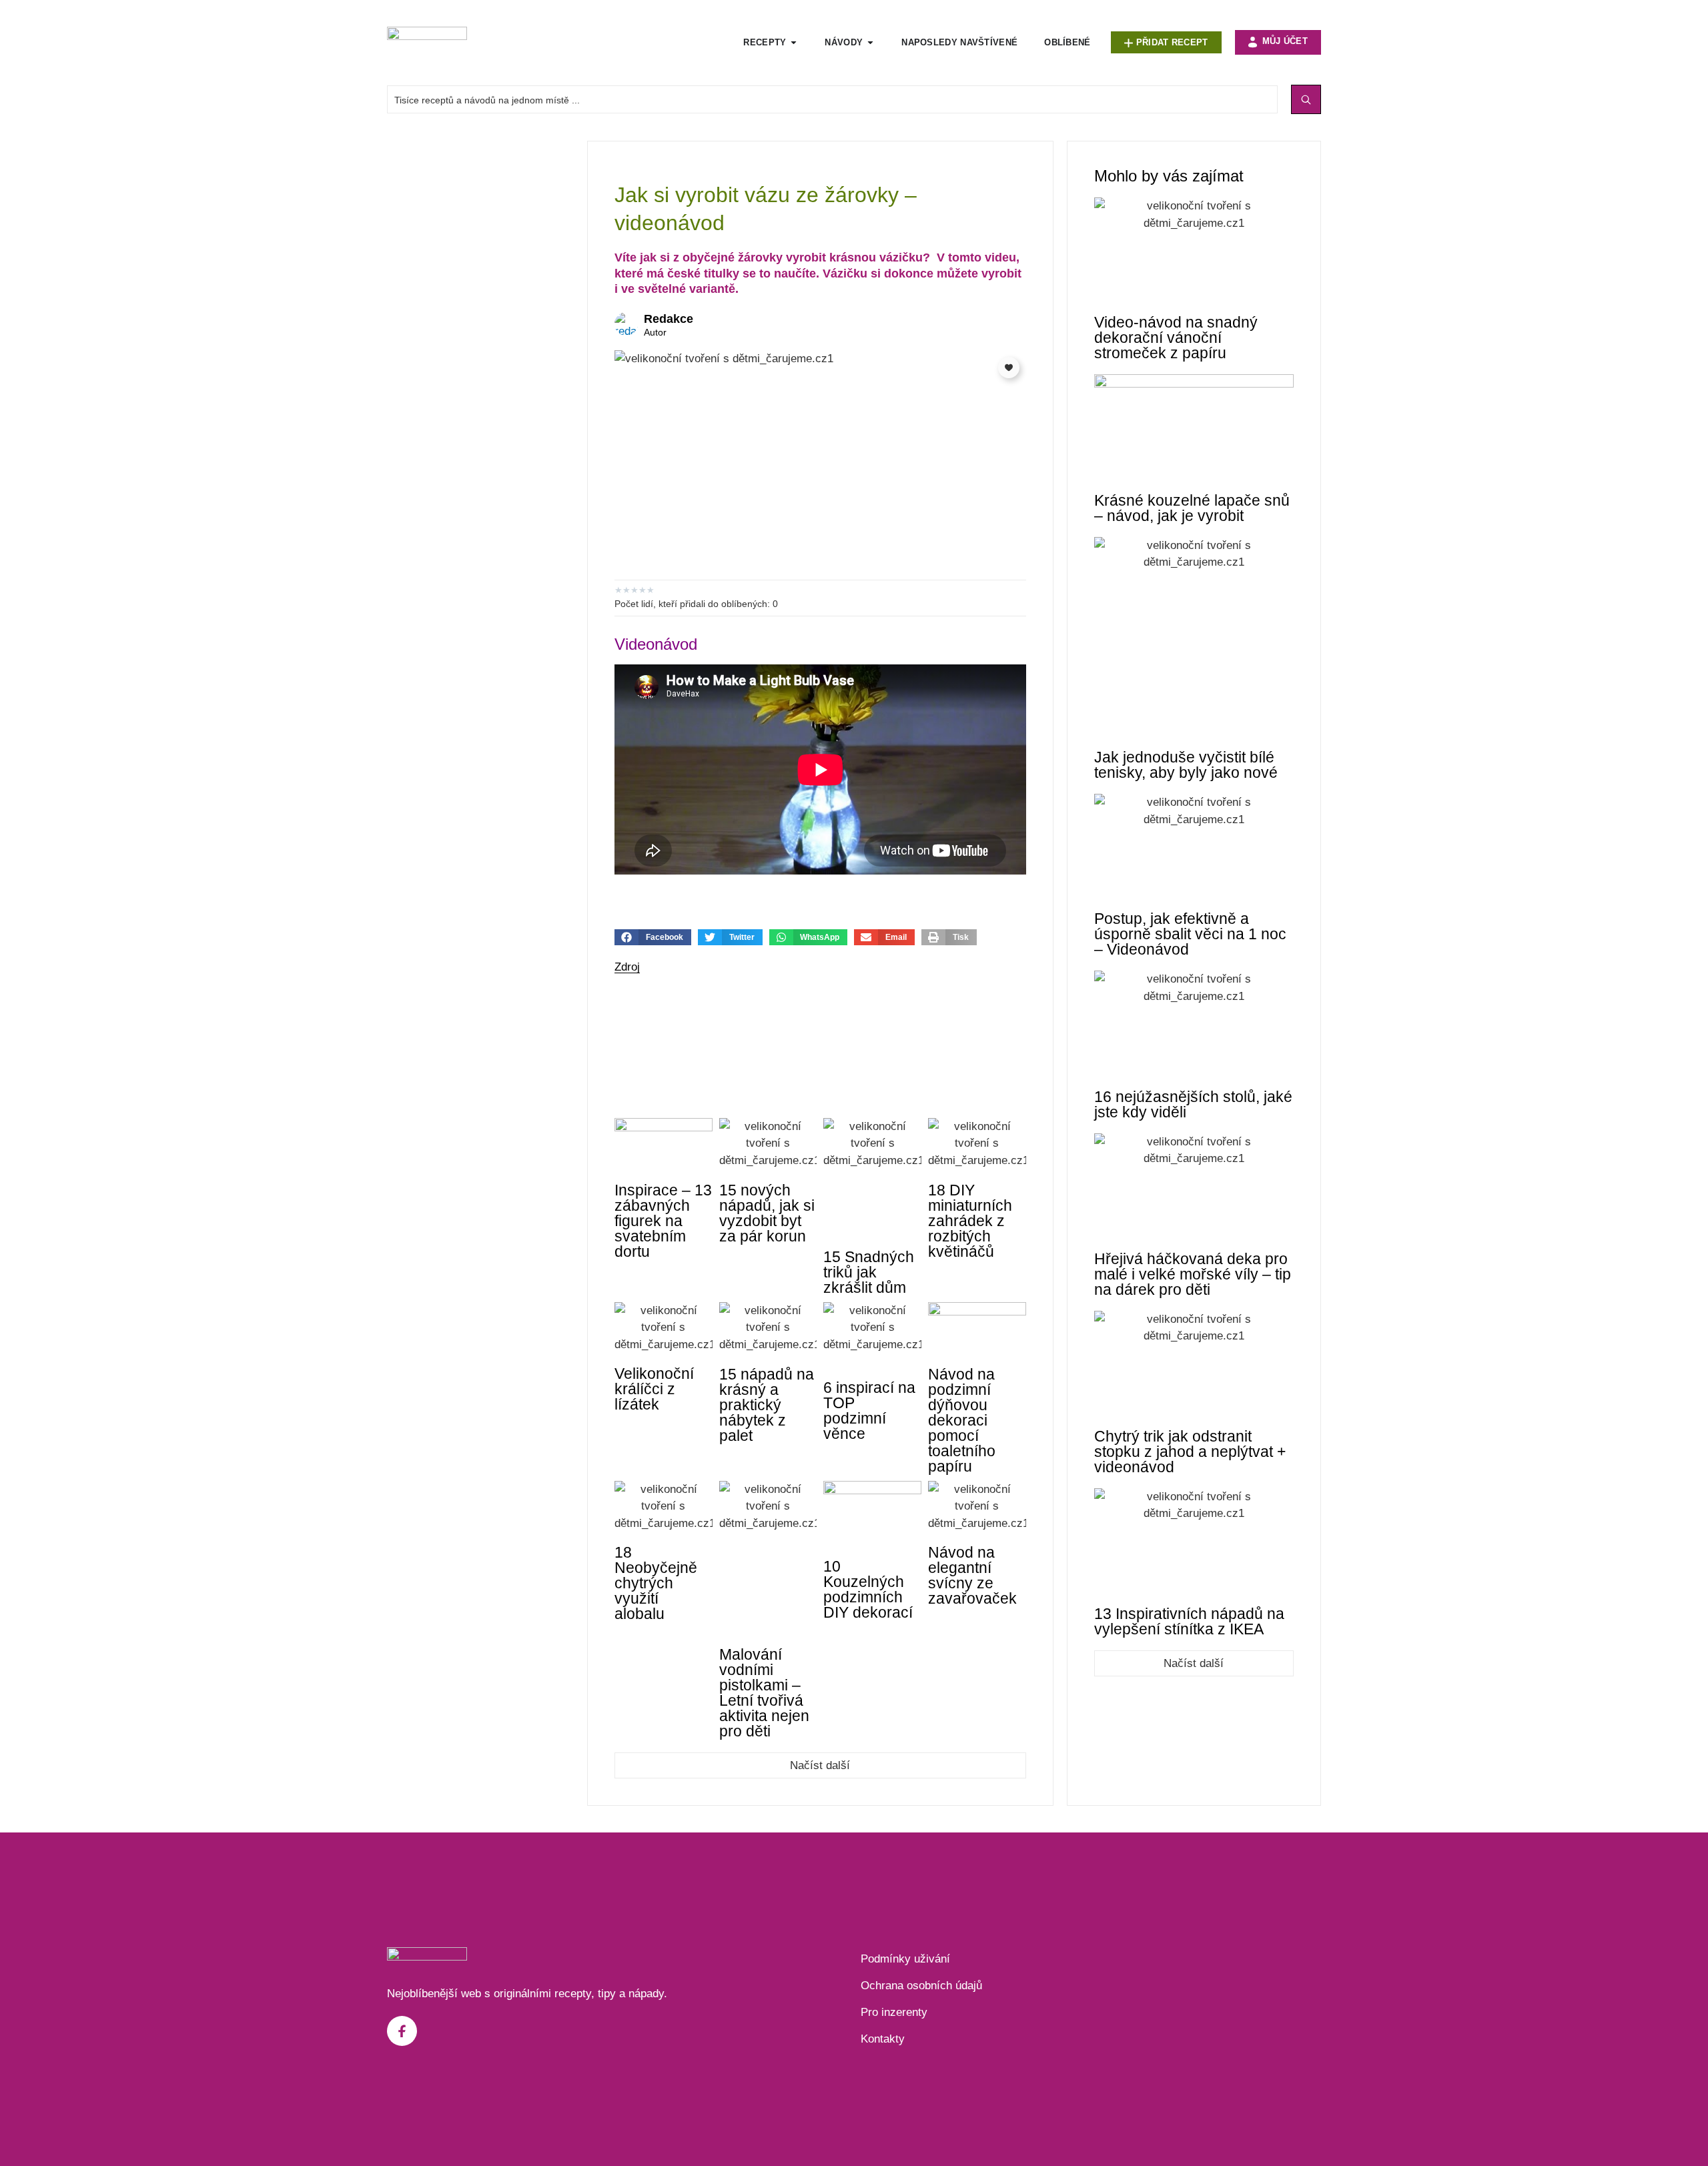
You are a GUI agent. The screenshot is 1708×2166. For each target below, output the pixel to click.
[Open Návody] (870, 43)
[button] (653, 937)
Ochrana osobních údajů (921, 1986)
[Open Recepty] (794, 43)
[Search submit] (1306, 99)
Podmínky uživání (905, 1959)
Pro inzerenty (894, 2012)
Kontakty (883, 2039)
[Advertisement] (480, 341)
